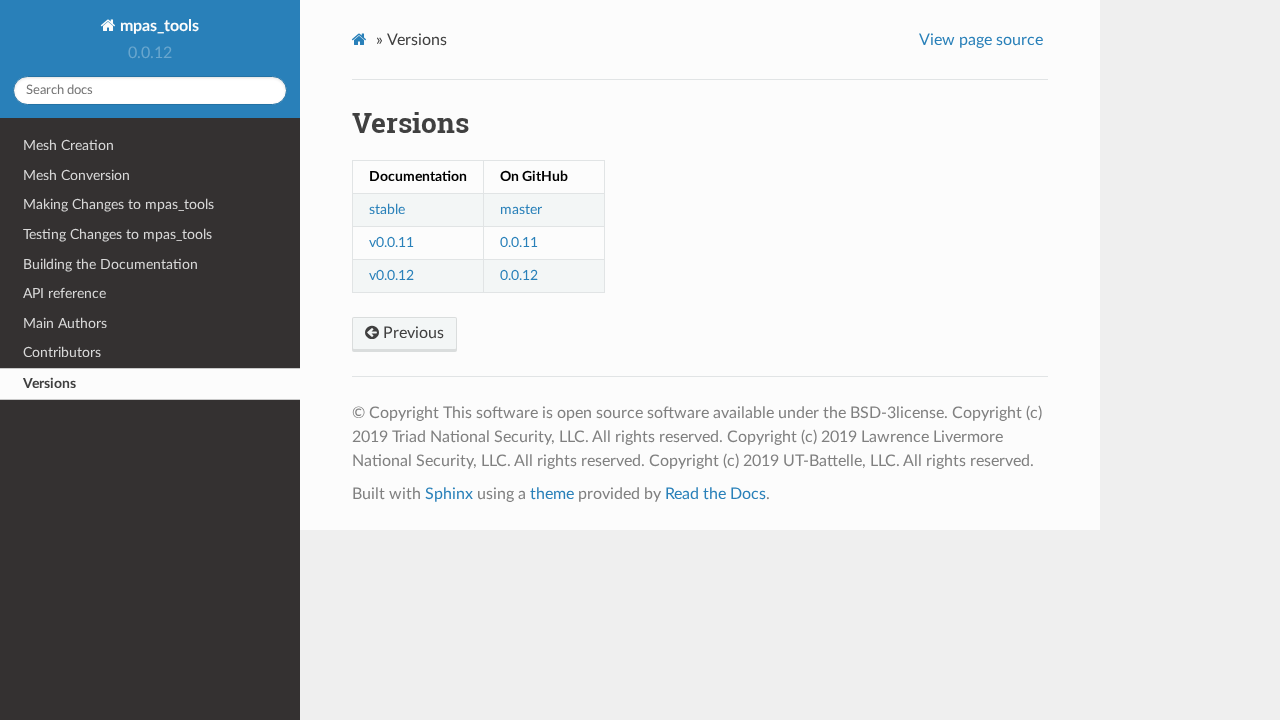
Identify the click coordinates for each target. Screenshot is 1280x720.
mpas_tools (157, 26)
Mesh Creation (68, 145)
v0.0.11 (391, 242)
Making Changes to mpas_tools (118, 204)
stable (387, 209)
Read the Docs (715, 494)
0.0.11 (519, 242)
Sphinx (449, 494)
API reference (64, 293)
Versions (49, 383)
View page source (981, 40)
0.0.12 (519, 275)
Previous (411, 333)
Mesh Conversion (76, 175)
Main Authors (65, 323)
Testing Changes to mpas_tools (117, 234)
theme (552, 494)
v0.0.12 (391, 275)
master (521, 209)
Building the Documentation (110, 264)
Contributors (62, 352)
